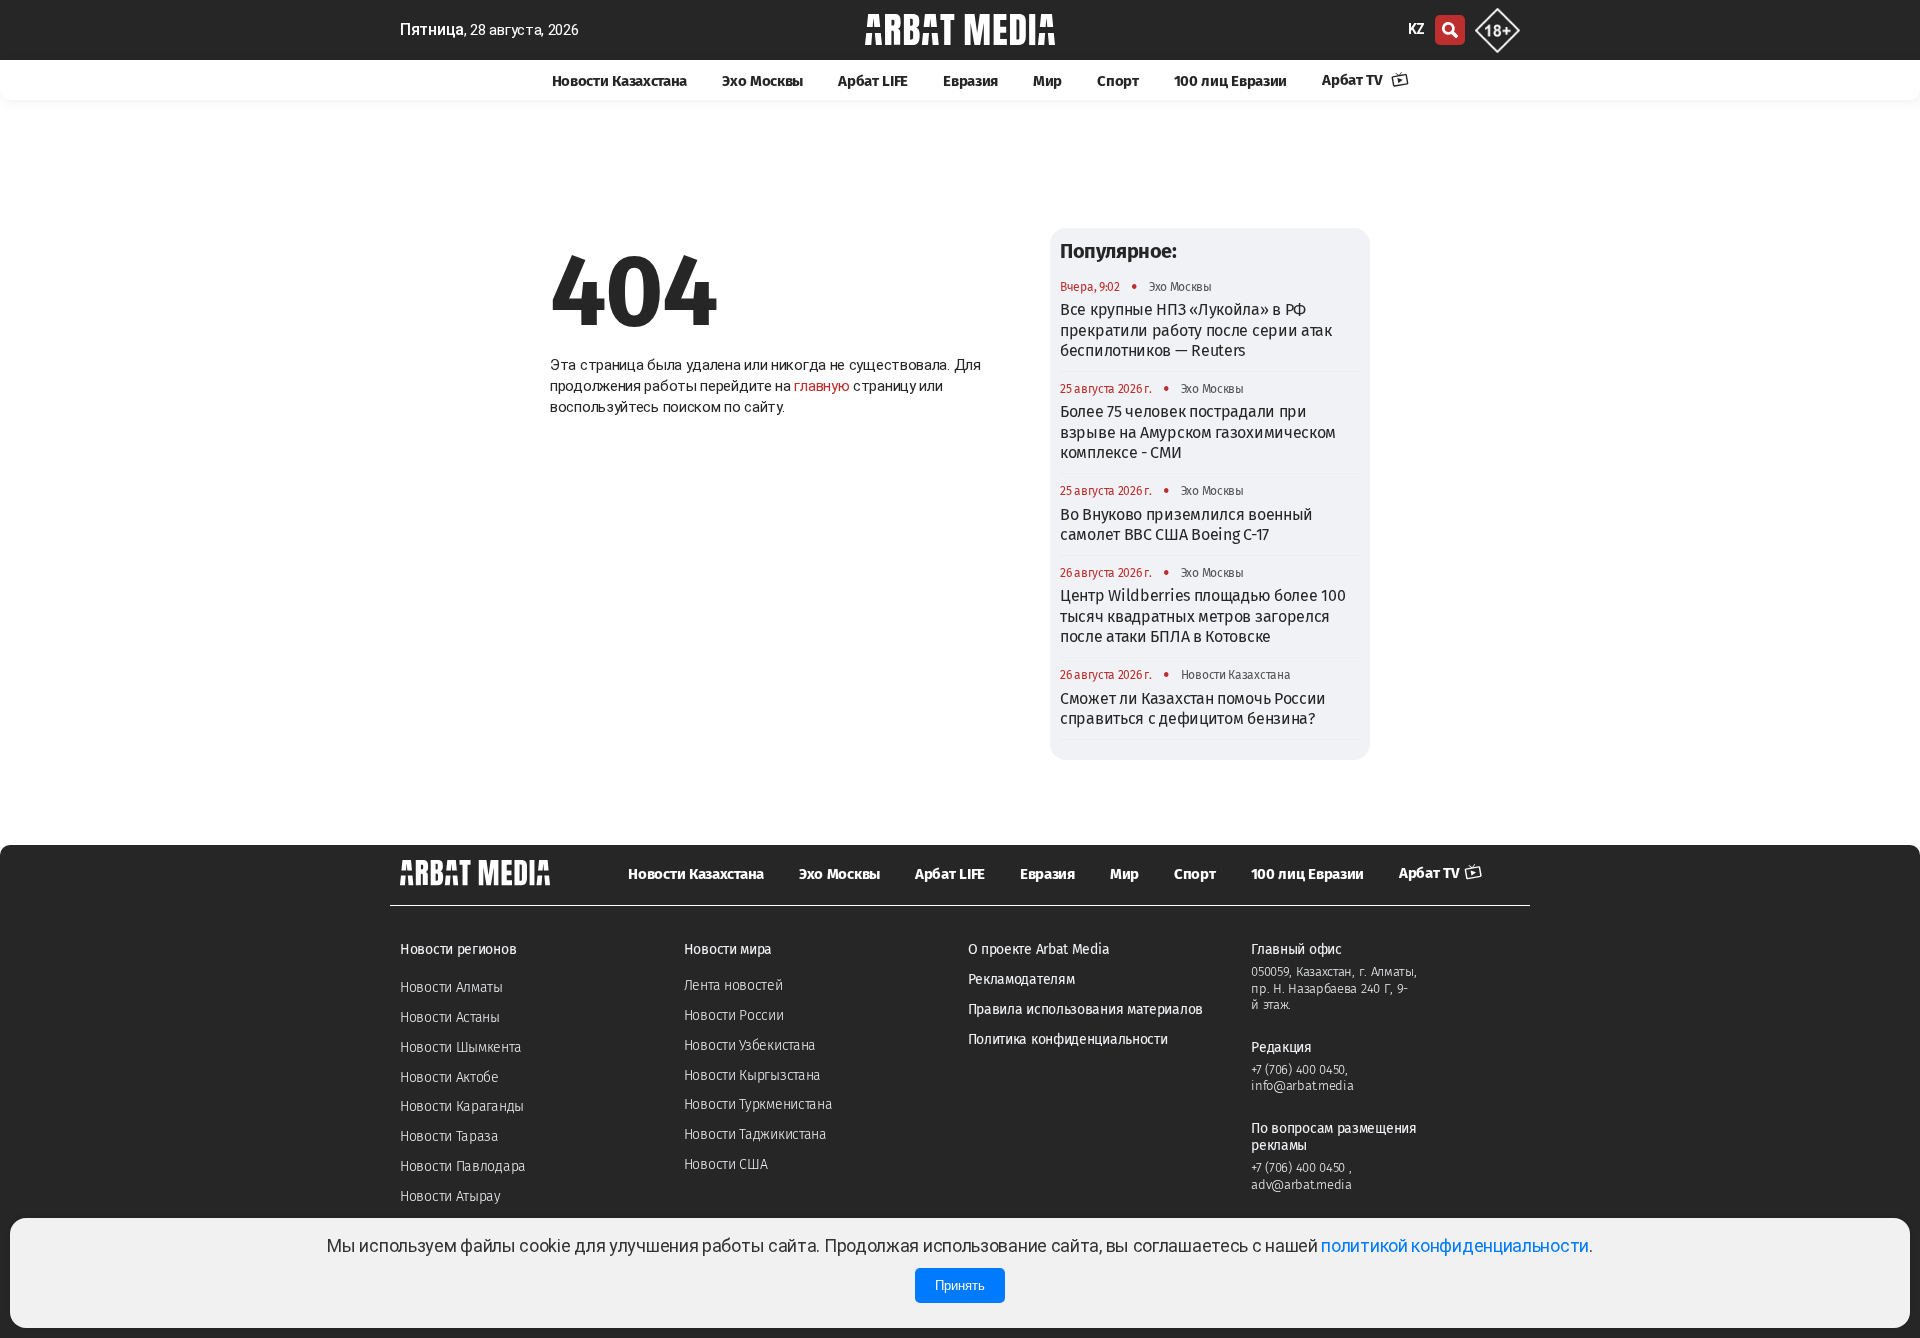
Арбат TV (1354, 80)
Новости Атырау (450, 1196)
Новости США (726, 1164)
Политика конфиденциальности (1068, 1039)
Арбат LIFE (873, 81)
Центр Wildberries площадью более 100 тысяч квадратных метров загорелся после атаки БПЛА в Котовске (1202, 616)
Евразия (970, 81)
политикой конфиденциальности (1455, 1245)
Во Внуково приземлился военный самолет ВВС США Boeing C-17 (1186, 524)
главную (821, 386)
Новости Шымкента (460, 1047)
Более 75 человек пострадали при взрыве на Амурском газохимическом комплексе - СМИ (1198, 432)
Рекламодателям (1021, 979)
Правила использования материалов (1085, 1009)
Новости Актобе (449, 1077)
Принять (960, 1285)
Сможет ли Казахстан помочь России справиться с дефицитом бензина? (1193, 708)
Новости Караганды (462, 1106)
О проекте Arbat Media (1039, 949)
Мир (1047, 81)
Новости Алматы (451, 987)
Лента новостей (733, 985)
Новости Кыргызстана (752, 1075)
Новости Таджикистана (755, 1134)
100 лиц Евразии (1231, 81)
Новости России (734, 1015)
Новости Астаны (450, 1017)
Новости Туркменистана (758, 1104)
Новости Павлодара (463, 1166)
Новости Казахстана (620, 81)
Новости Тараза (449, 1136)
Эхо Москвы (762, 81)
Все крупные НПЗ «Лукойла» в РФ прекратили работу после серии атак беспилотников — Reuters (1196, 330)
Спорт (1118, 81)
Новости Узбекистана (750, 1045)
